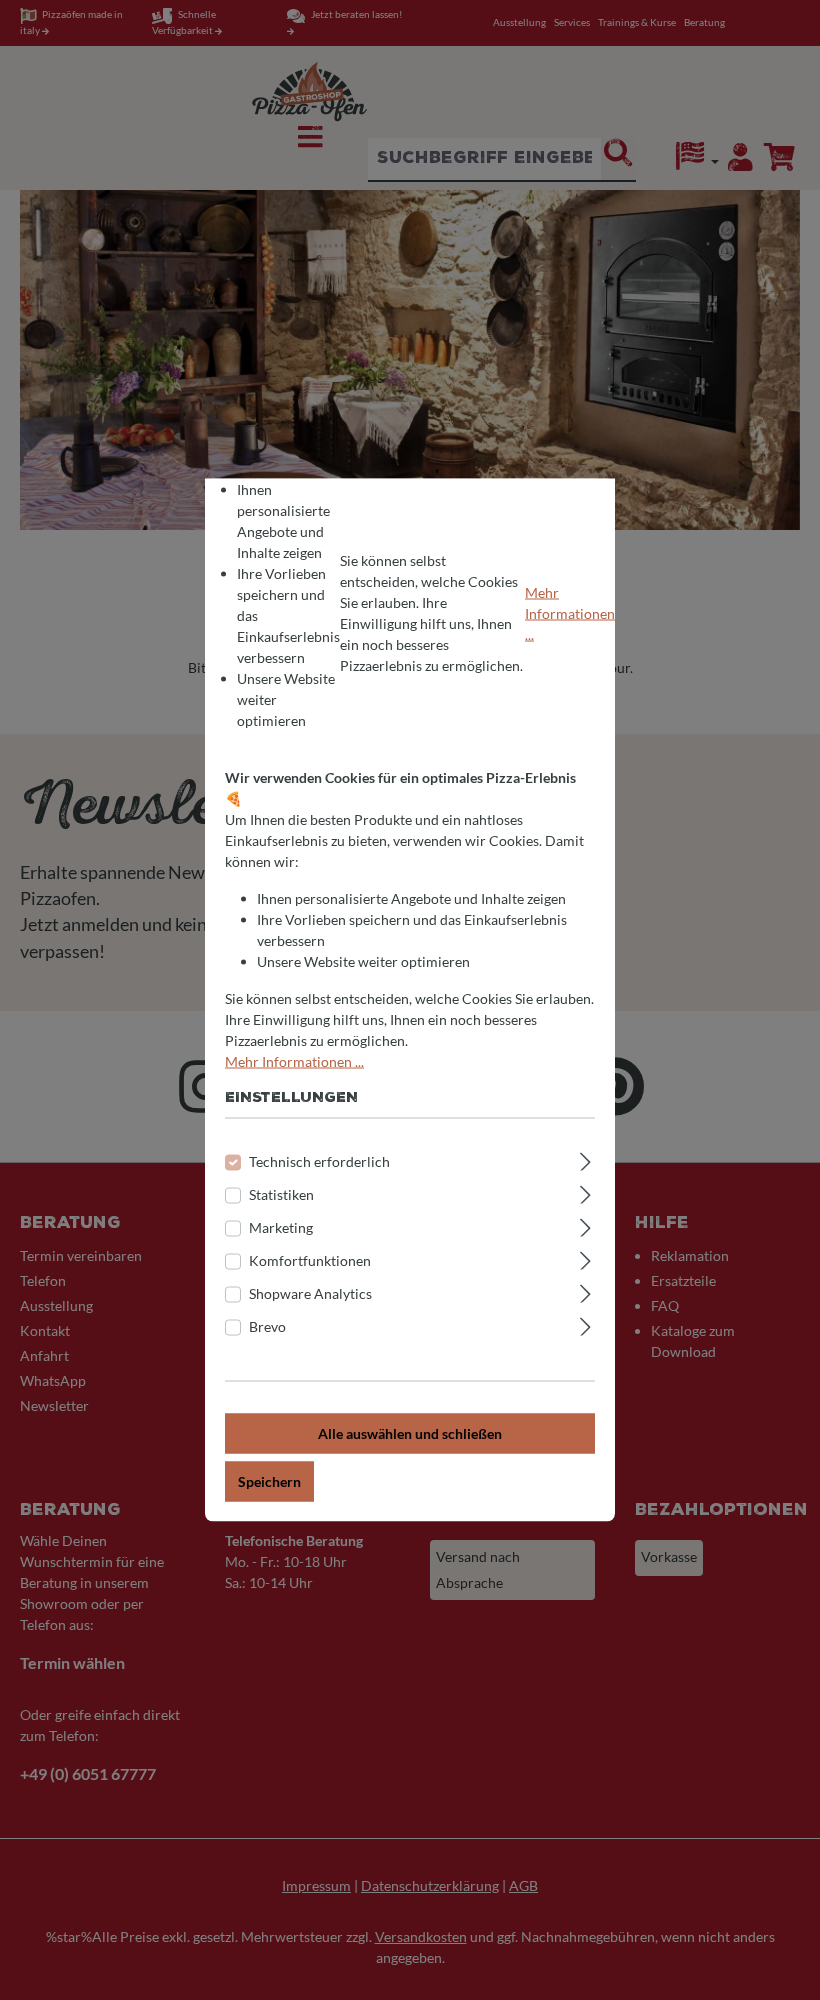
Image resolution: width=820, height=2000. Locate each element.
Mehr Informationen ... (570, 612)
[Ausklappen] (585, 1159)
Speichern (269, 1481)
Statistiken (281, 1194)
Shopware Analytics (310, 1293)
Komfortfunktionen (310, 1260)
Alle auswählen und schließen (410, 1433)
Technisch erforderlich (319, 1161)
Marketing (281, 1227)
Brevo (267, 1326)
